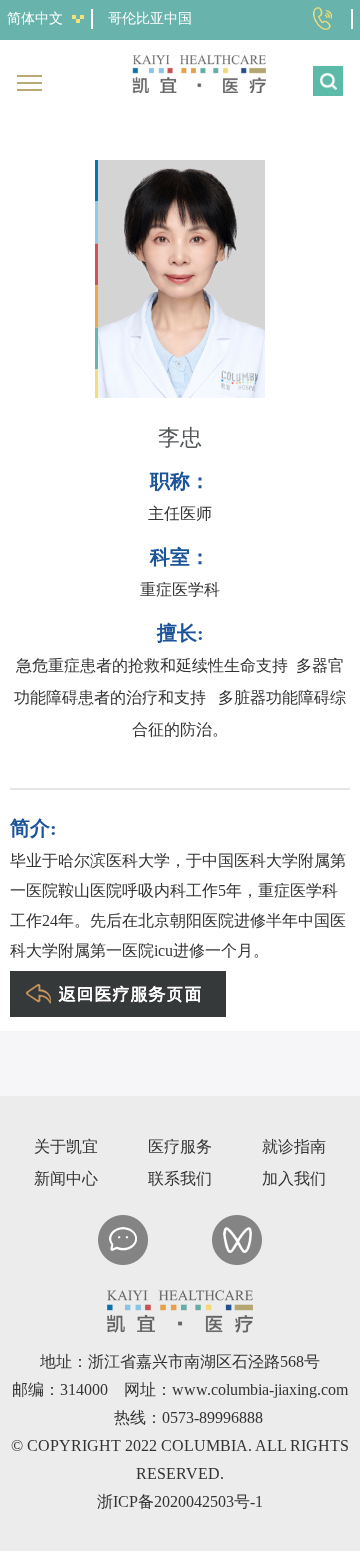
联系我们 (180, 1178)
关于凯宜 (66, 1146)
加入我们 (294, 1178)
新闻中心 (66, 1178)
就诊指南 (294, 1146)
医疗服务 (180, 1146)
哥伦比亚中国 (150, 18)
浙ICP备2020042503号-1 (180, 1501)
